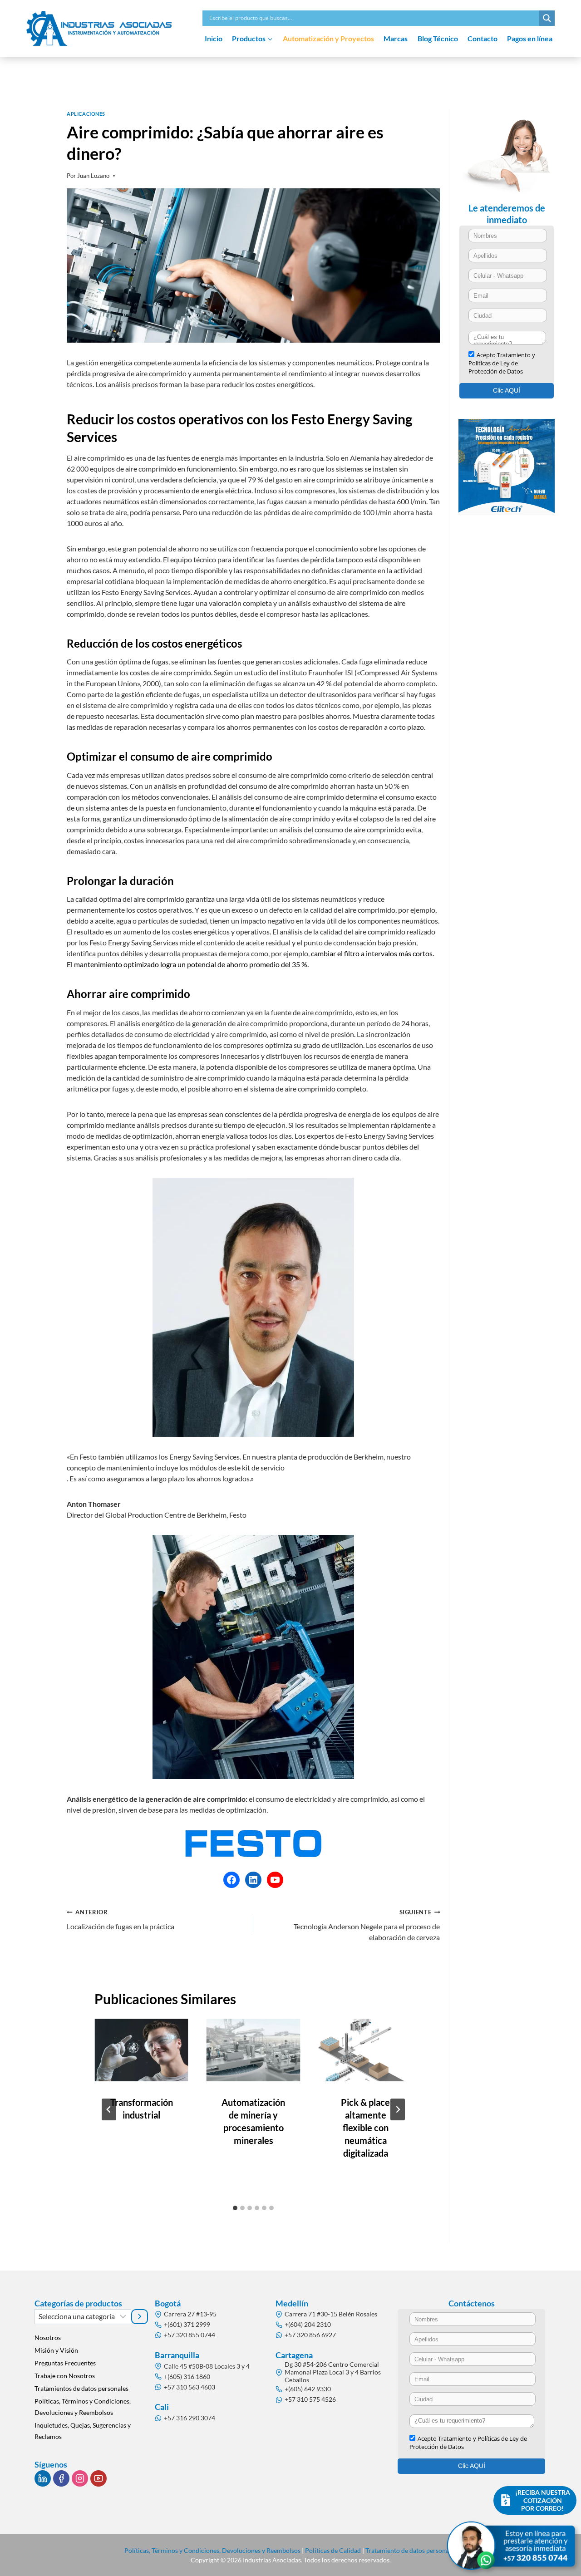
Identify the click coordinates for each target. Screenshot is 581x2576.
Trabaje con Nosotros (65, 2376)
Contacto (483, 38)
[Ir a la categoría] (140, 2316)
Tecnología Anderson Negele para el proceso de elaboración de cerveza (367, 1925)
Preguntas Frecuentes (65, 2363)
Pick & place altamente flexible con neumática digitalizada (365, 2128)
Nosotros (48, 2338)
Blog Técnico (438, 38)
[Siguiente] (398, 2109)
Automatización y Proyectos (328, 38)
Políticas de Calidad (333, 2550)
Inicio (214, 38)
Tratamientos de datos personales (81, 2388)
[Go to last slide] (109, 2109)
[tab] (235, 2208)
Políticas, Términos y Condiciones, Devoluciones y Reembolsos (83, 2407)
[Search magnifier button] (547, 18)
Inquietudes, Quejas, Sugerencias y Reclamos (83, 2431)
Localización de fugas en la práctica (121, 1920)
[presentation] (141, 2050)
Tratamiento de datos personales (411, 2550)
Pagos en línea (530, 38)
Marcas (396, 38)
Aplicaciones (86, 114)
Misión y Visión (56, 2350)
